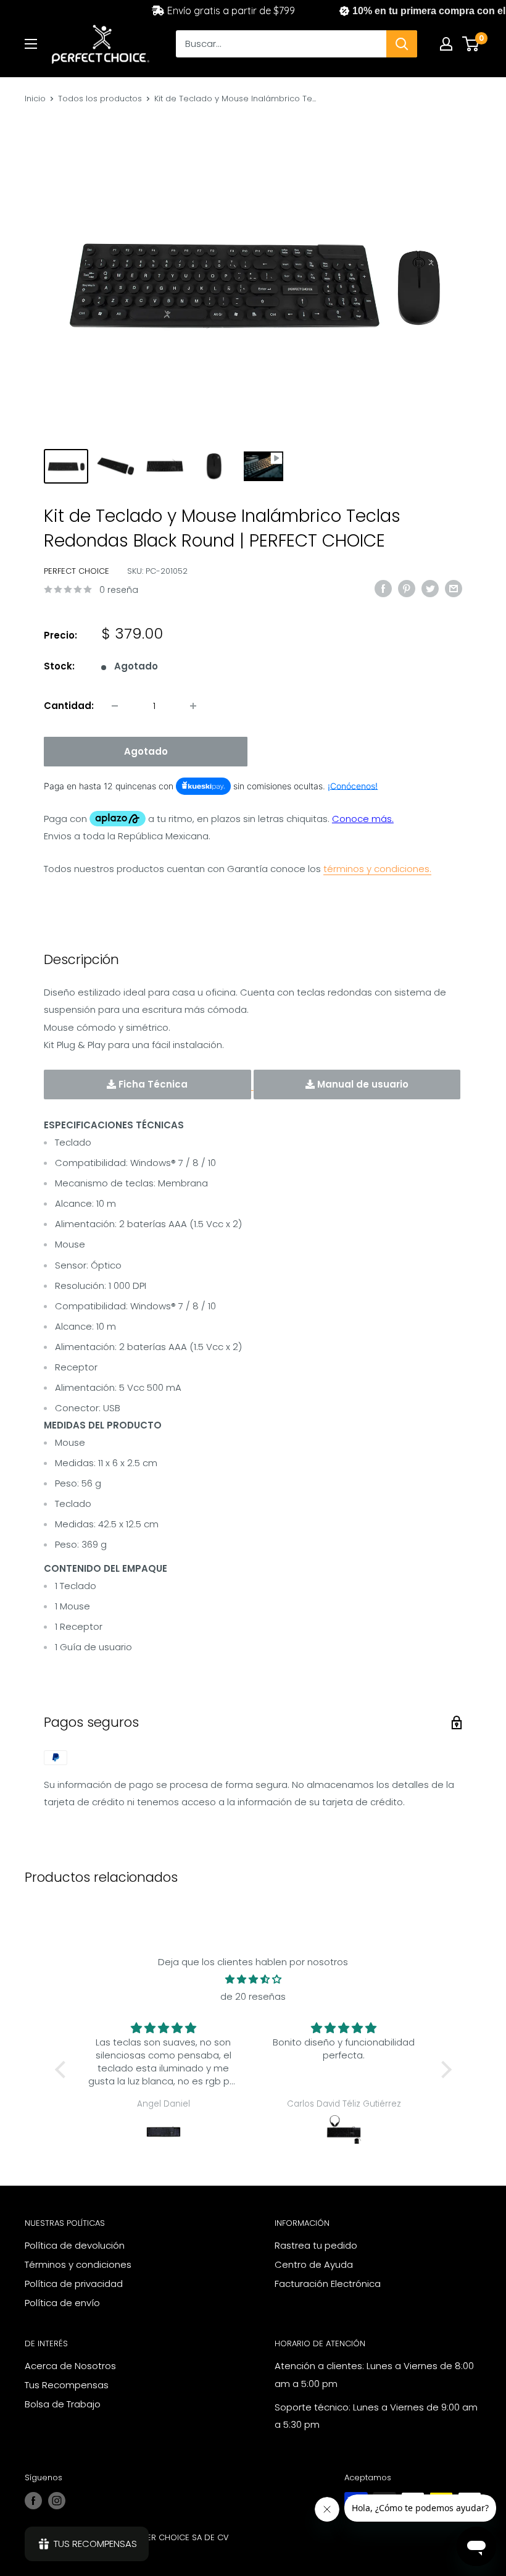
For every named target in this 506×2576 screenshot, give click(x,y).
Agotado (146, 751)
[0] (471, 44)
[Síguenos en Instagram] (57, 2501)
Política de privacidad (74, 2284)
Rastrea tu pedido (316, 2245)
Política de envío (62, 2303)
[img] (253, 1979)
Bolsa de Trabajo (63, 2404)
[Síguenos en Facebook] (33, 2501)
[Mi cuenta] (446, 44)
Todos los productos (100, 99)
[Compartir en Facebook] (383, 588)
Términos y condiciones (78, 2264)
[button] (63, 2070)
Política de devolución (75, 2245)
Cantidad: (69, 706)
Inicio (35, 99)
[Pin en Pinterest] (407, 588)
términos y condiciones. (377, 869)
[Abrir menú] (31, 44)
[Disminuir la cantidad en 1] (115, 706)
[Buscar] (402, 44)
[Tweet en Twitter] (430, 588)
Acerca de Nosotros (70, 2366)
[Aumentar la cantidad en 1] (193, 706)
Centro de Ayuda (314, 2264)
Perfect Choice (77, 571)
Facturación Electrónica (328, 2284)
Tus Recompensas (67, 2385)
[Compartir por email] (454, 588)
